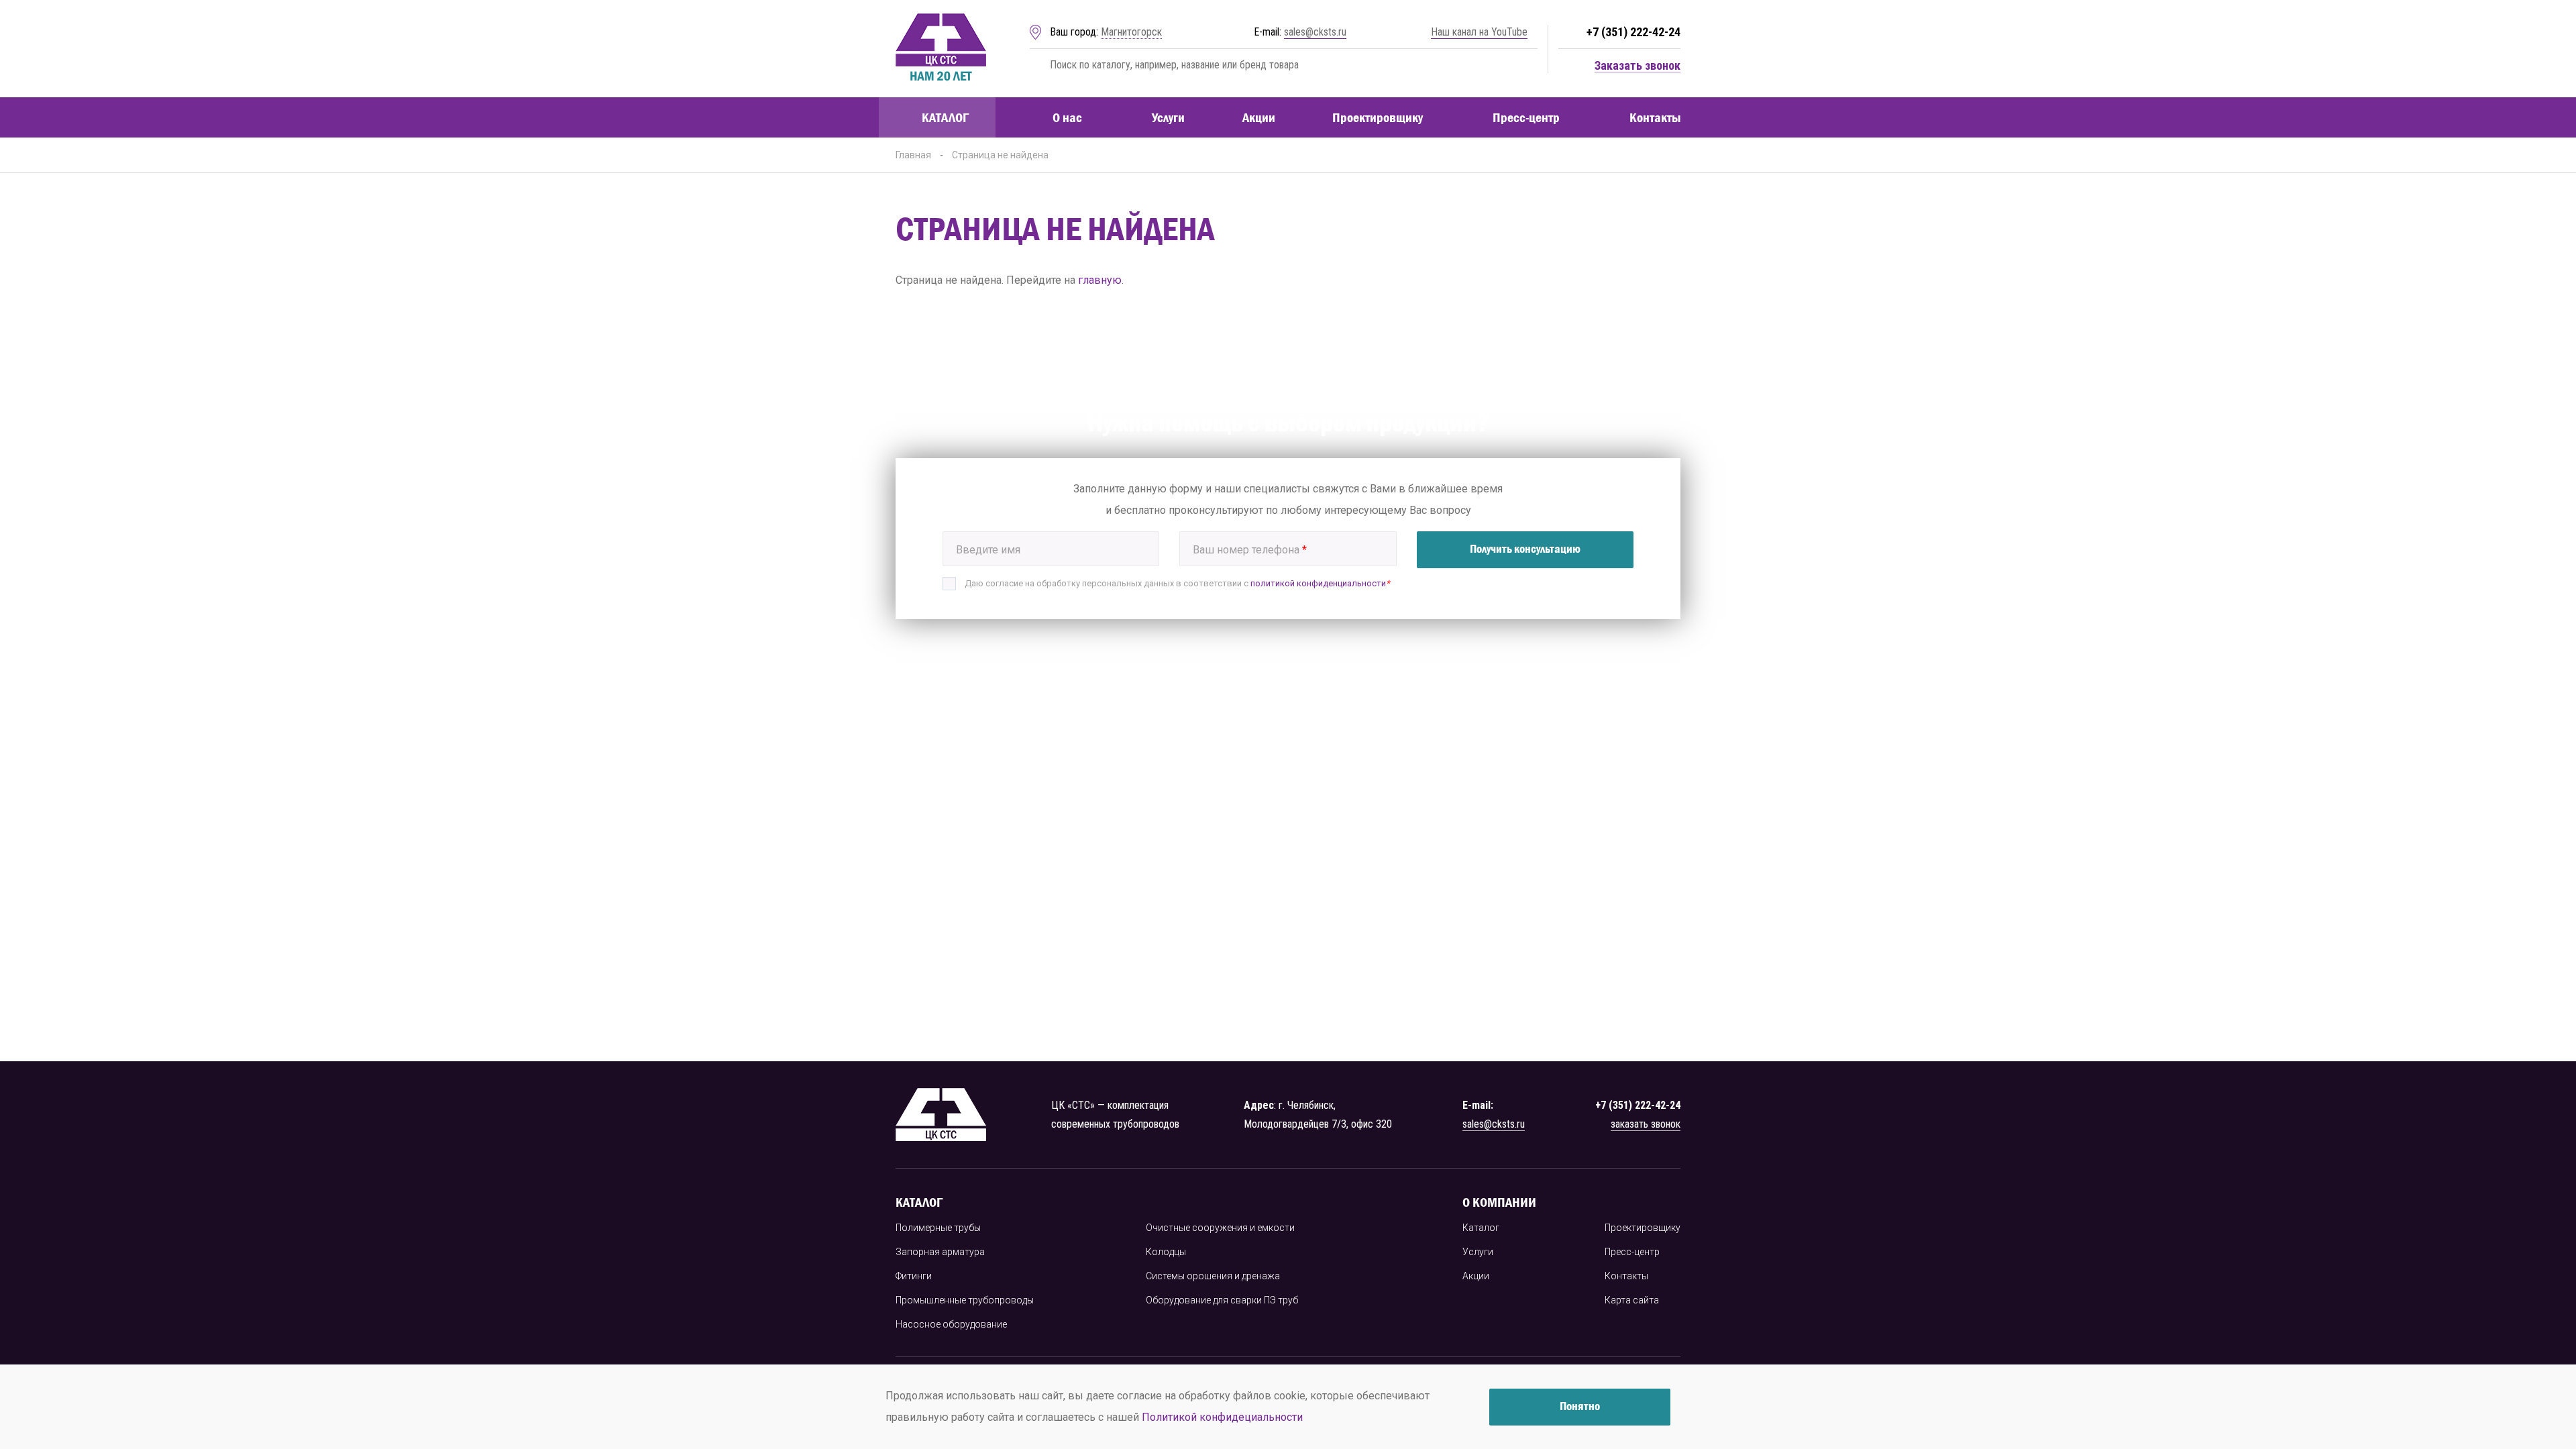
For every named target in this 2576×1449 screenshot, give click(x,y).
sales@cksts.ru (1315, 32)
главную (1100, 280)
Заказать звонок (1638, 66)
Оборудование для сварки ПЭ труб (1222, 1300)
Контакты (1655, 117)
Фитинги (914, 1276)
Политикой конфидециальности (1222, 1417)
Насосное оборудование (951, 1324)
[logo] (941, 49)
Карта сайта (1632, 1300)
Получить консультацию (1525, 549)
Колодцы (1166, 1252)
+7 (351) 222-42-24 (1633, 32)
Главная (913, 155)
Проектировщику (1378, 117)
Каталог (945, 117)
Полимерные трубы (938, 1228)
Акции (1259, 117)
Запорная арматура (940, 1252)
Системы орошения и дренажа (1213, 1276)
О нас (1067, 117)
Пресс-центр (1526, 117)
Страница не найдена (1000, 155)
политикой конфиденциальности (1318, 583)
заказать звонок (1646, 1124)
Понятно (1580, 1406)
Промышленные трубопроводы (965, 1300)
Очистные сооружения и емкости (1220, 1228)
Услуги (1168, 117)
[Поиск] (1037, 65)
